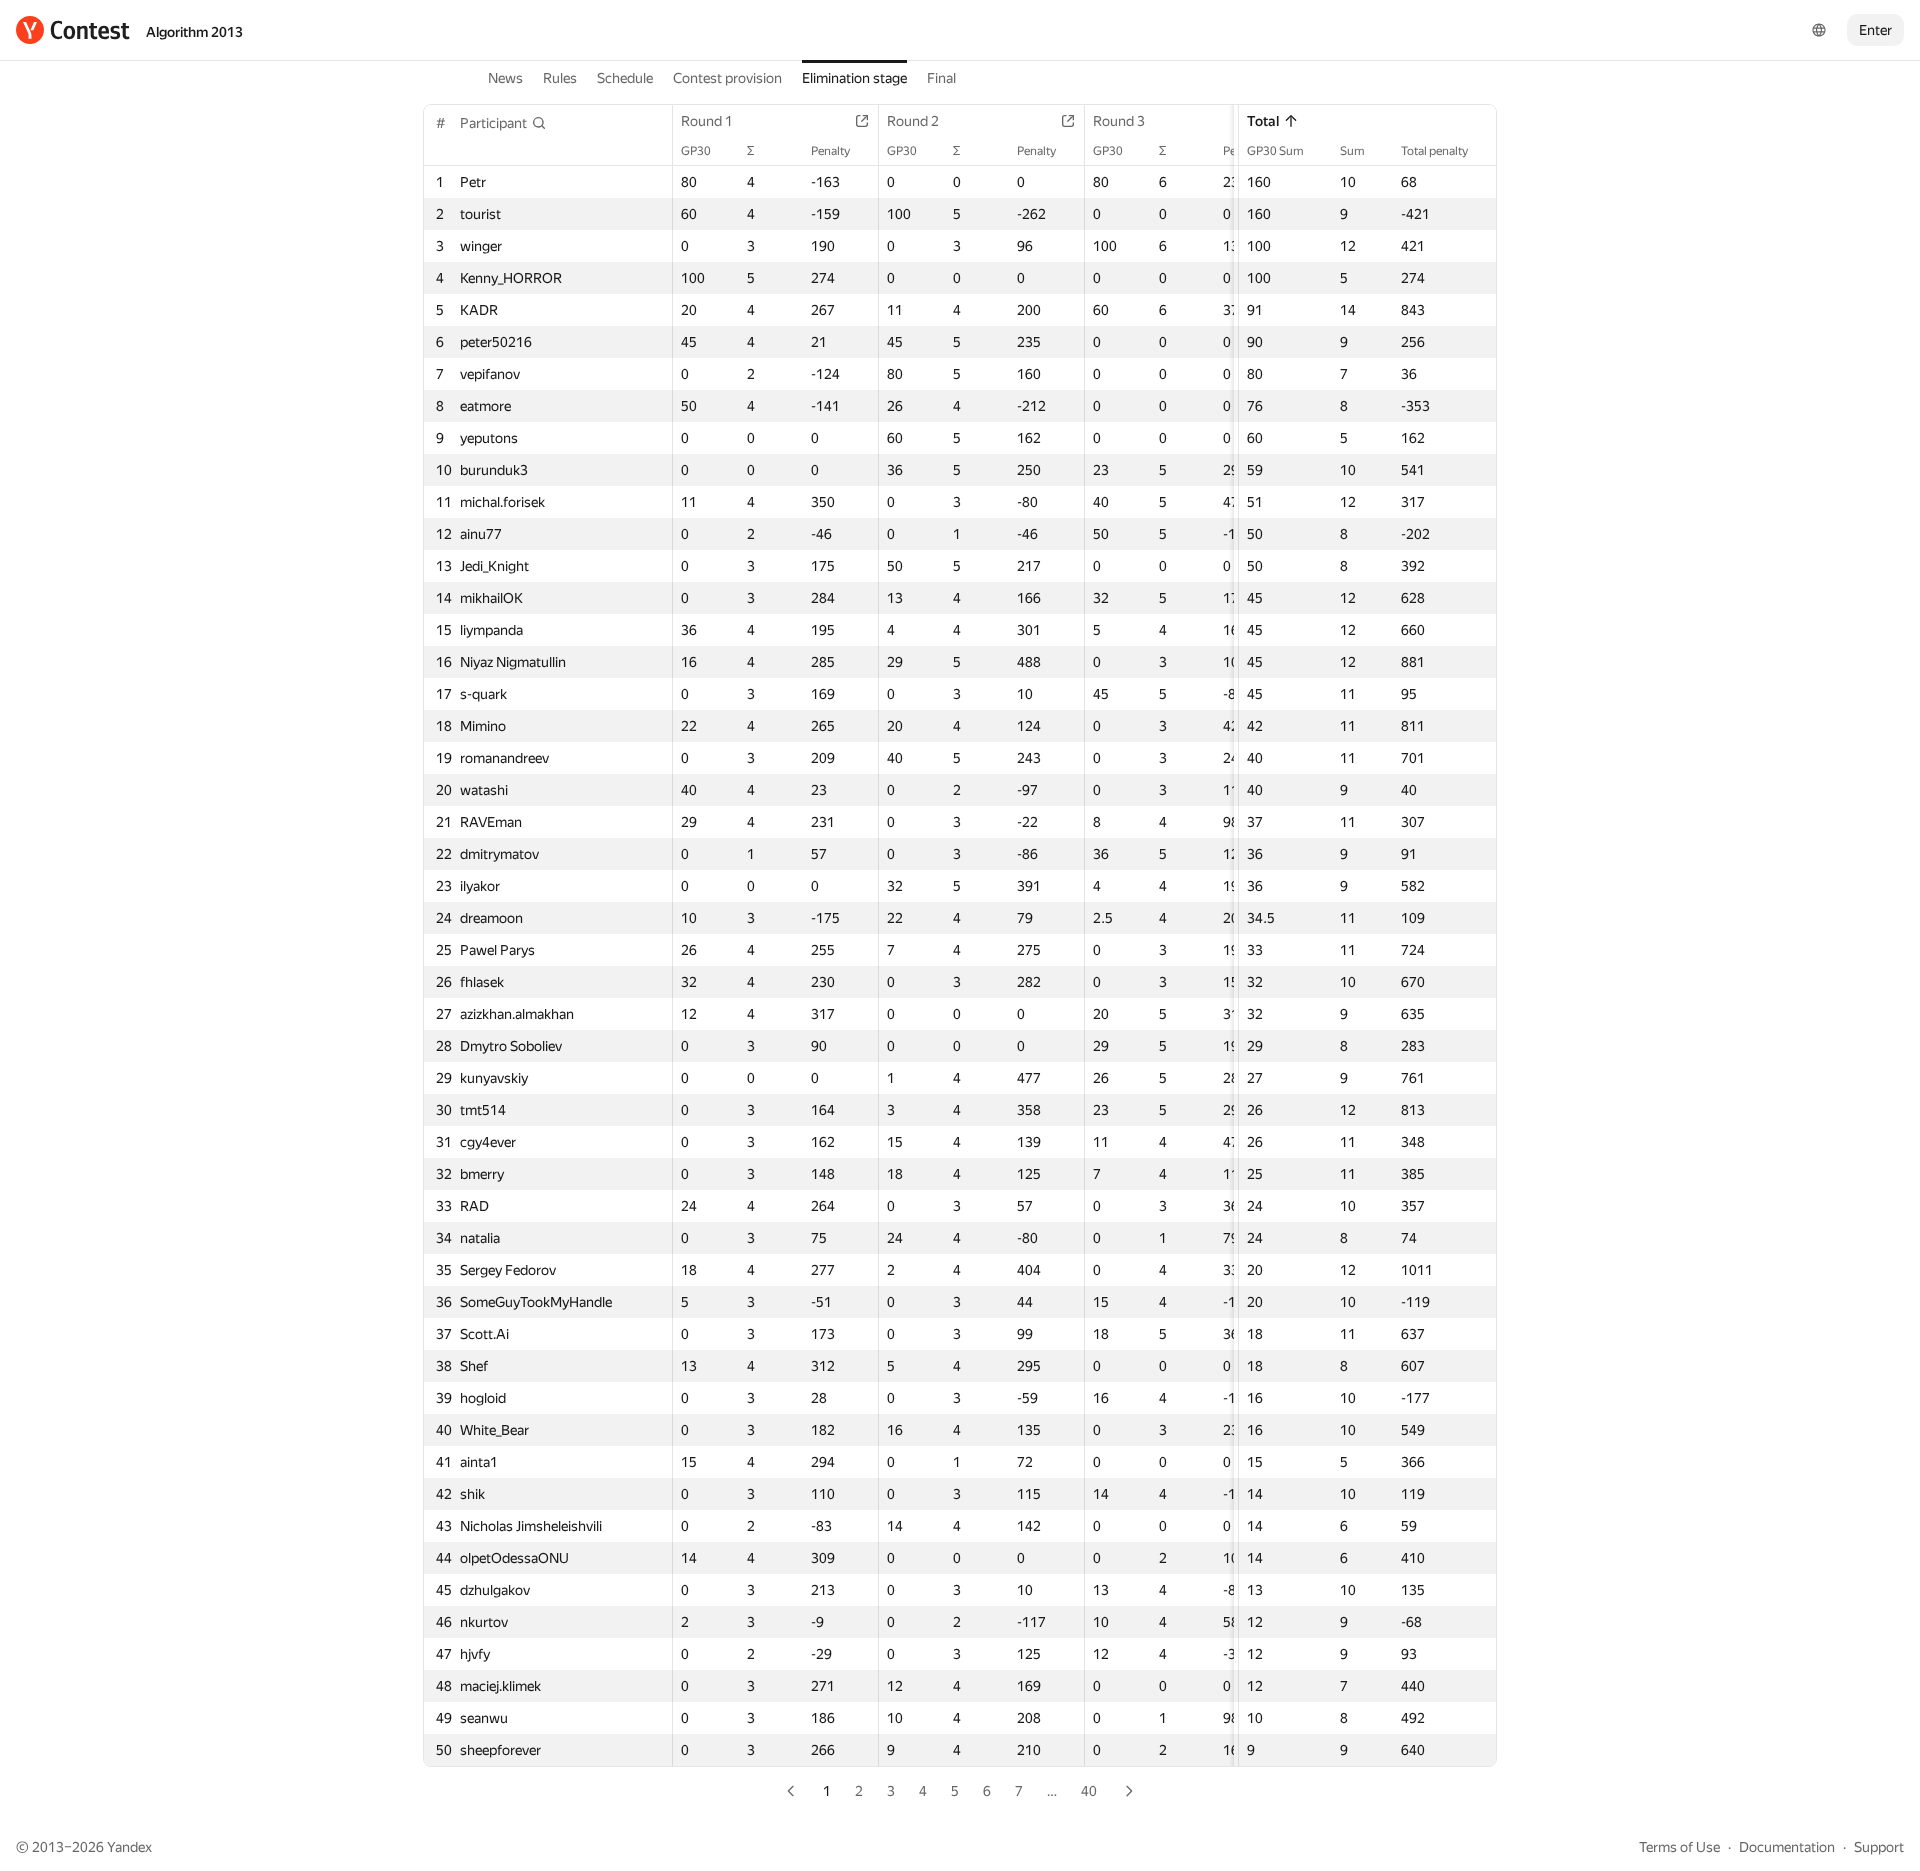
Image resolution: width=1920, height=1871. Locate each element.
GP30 (696, 151)
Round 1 (707, 121)
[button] (503, 123)
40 (1089, 1791)
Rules (560, 78)
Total (1263, 121)
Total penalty (1434, 151)
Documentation (1787, 1847)
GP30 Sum (1275, 151)
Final (941, 78)
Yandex (129, 1847)
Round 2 (913, 121)
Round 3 (1119, 121)
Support (1879, 1847)
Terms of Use (1679, 1847)
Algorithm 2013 (194, 32)
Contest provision (727, 78)
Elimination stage (854, 78)
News (505, 78)
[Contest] (73, 30)
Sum (1352, 151)
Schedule (625, 78)
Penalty (830, 151)
